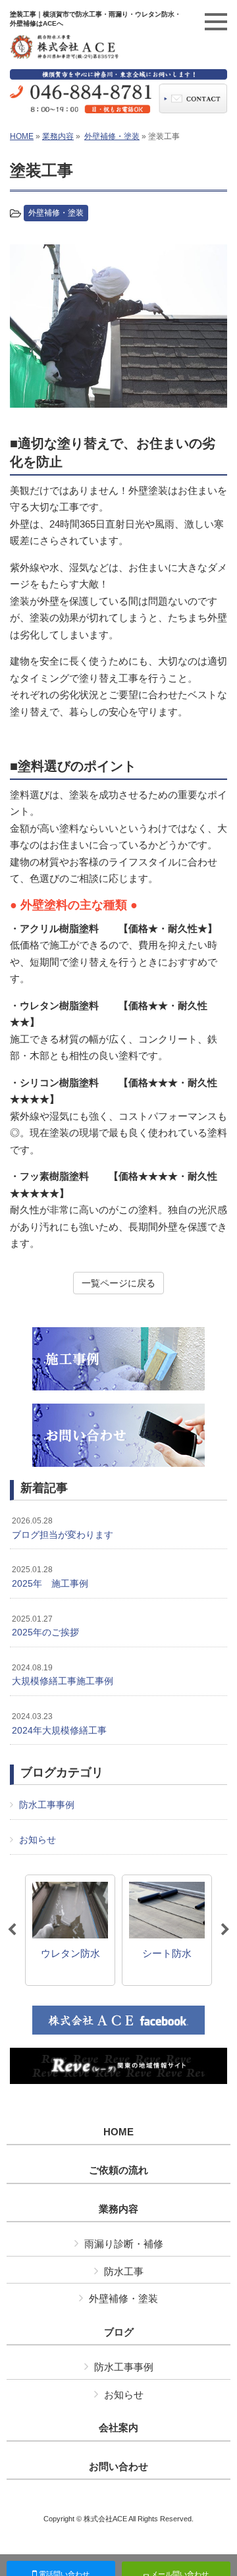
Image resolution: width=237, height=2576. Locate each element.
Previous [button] (12, 1930)
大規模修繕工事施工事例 (63, 1675)
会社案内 (118, 2428)
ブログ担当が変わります (63, 1528)
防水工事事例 (47, 1805)
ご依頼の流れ (118, 2170)
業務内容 (58, 136)
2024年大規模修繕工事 (59, 1724)
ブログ (119, 2332)
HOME (22, 136)
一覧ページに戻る (118, 1283)
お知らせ (38, 1840)
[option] (118, 326)
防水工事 (124, 2271)
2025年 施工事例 (50, 1577)
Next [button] (225, 1930)
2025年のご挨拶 (45, 1626)
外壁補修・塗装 (112, 136)
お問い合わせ (118, 2467)
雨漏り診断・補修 (124, 2244)
